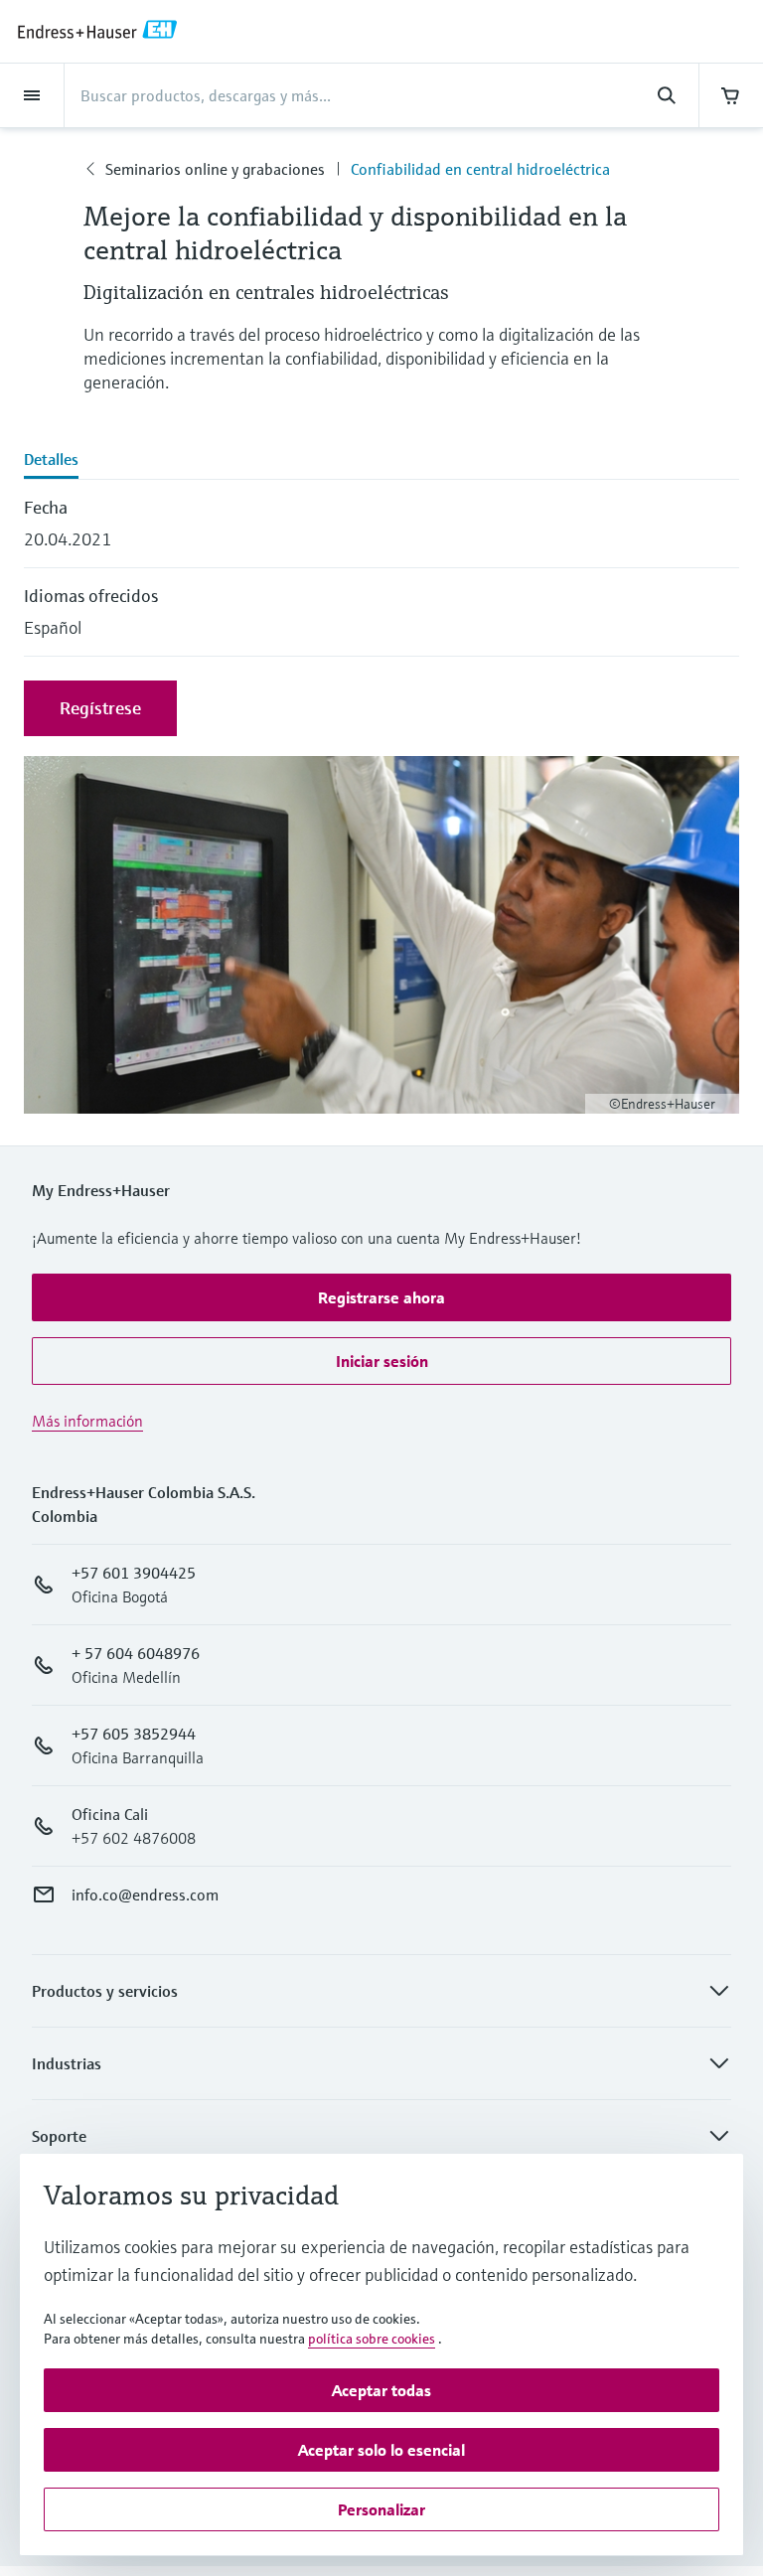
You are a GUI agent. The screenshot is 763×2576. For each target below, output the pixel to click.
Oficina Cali (110, 1814)
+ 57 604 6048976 (136, 1653)
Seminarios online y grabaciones (215, 169)
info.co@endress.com (145, 1894)
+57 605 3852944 (134, 1734)
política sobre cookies (372, 2339)
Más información (87, 1421)
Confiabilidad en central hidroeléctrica (480, 169)
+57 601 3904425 (134, 1573)
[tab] (381, 461)
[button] (381, 1297)
